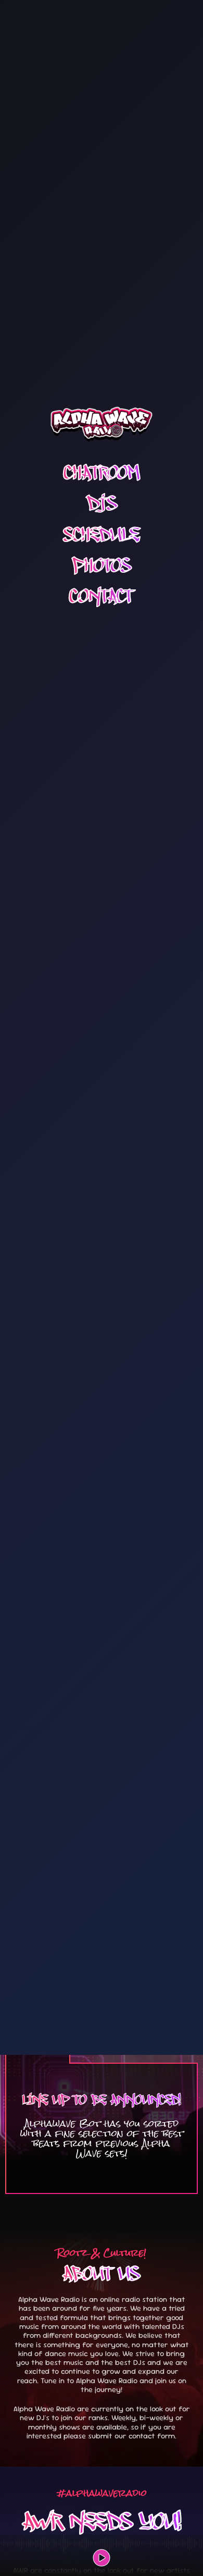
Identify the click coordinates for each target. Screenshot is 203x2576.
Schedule (102, 534)
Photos (102, 565)
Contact (102, 596)
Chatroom (102, 473)
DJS (102, 504)
